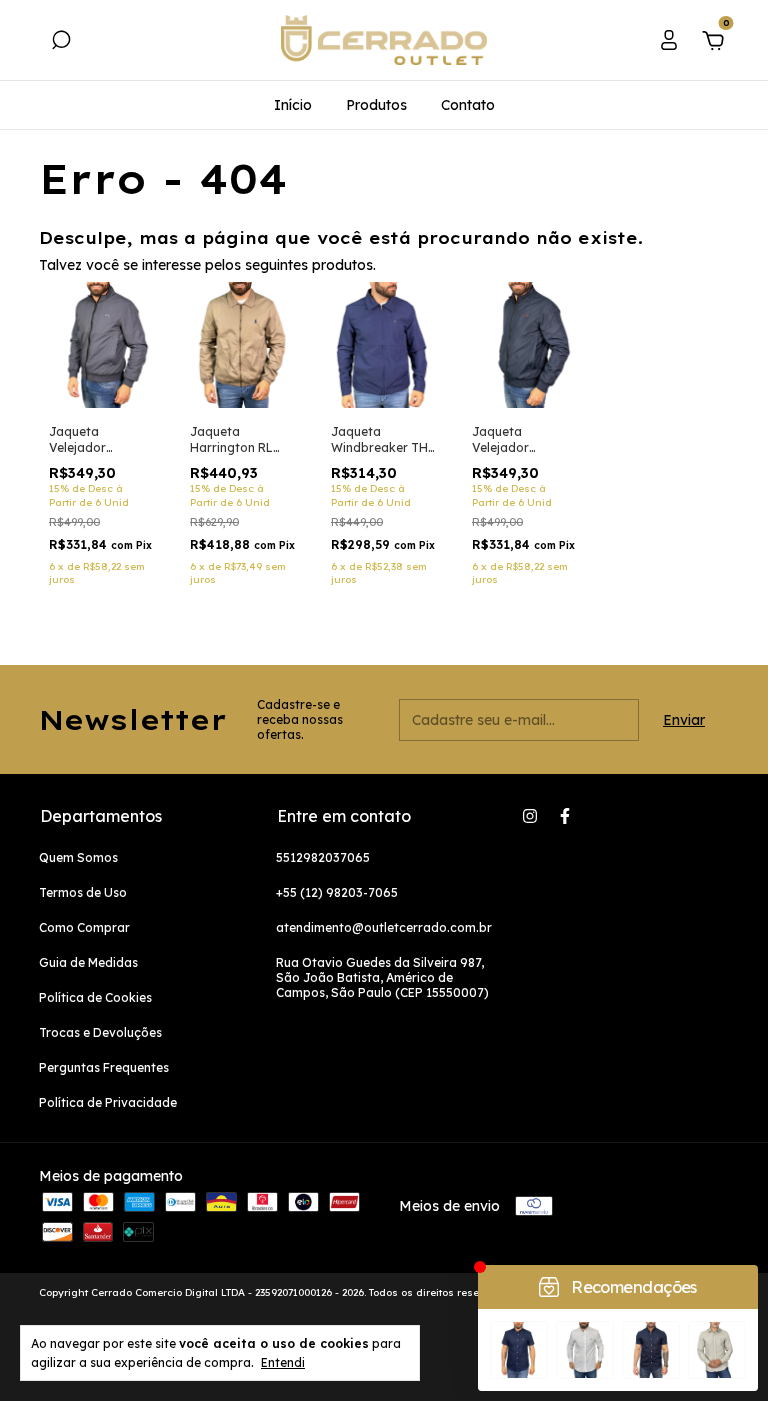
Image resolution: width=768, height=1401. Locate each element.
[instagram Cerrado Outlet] (530, 816)
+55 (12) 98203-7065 (337, 892)
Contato (468, 105)
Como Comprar (84, 927)
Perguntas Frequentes (104, 1067)
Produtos (376, 105)
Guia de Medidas (88, 962)
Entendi (283, 1362)
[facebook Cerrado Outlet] (565, 816)
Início (293, 105)
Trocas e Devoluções (100, 1032)
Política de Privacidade (108, 1102)
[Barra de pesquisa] (61, 43)
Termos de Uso (83, 892)
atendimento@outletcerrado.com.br (384, 927)
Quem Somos (78, 857)
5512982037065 (323, 857)
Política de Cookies (95, 997)
